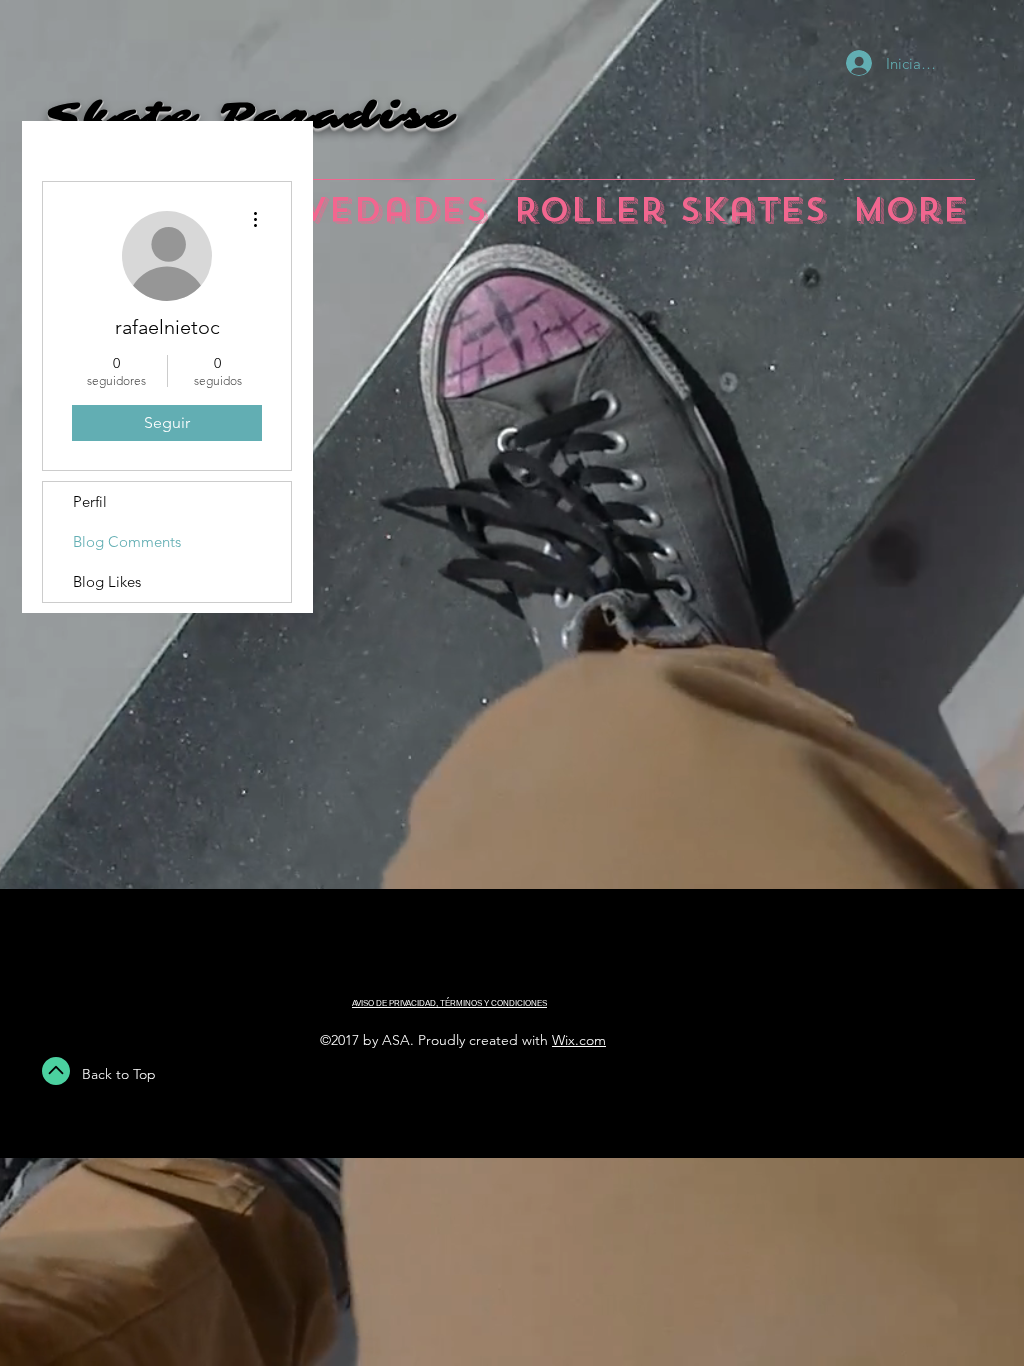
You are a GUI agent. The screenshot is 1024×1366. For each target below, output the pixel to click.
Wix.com (579, 1040)
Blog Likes (107, 581)
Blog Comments (127, 541)
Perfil (90, 501)
